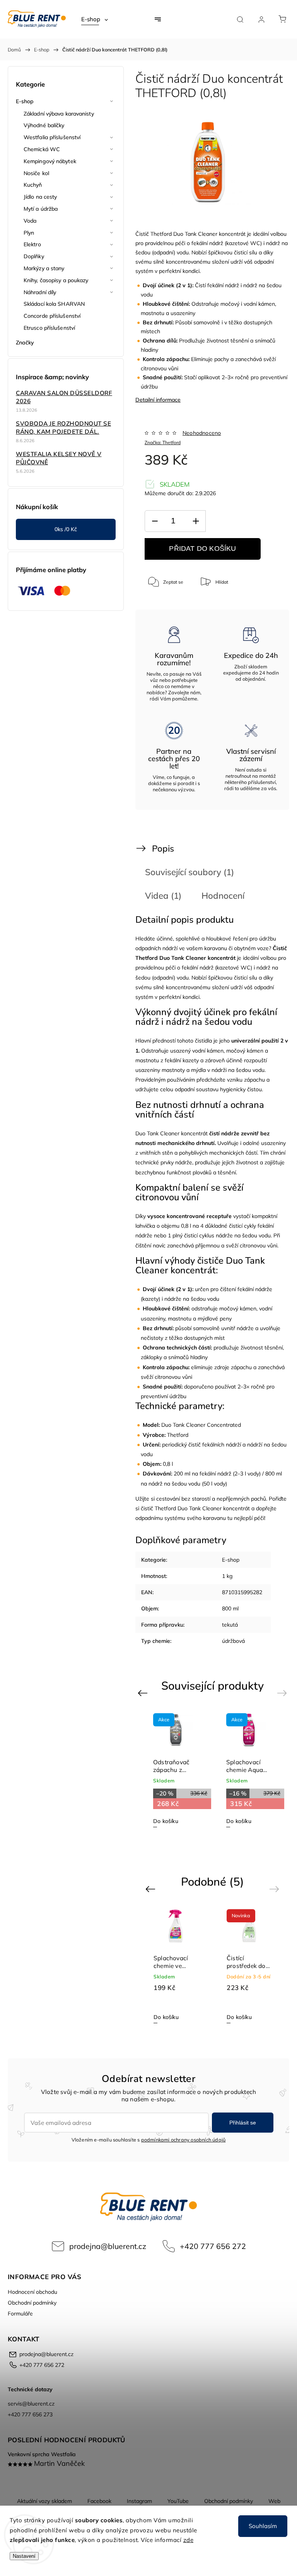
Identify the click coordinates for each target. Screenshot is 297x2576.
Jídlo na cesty (40, 197)
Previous (144, 1693)
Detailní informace (158, 400)
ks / (66, 529)
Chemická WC (42, 149)
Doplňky (34, 256)
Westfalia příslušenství (52, 137)
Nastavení (24, 2556)
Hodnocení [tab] (223, 895)
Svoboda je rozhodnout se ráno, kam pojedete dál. (63, 428)
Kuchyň (33, 185)
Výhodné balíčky (44, 125)
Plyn (29, 233)
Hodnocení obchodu (32, 2292)
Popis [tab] (163, 848)
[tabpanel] (249, 1770)
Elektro (32, 244)
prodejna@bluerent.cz (108, 2246)
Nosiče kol (36, 173)
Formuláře (20, 2314)
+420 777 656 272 (213, 2246)
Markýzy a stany (44, 268)
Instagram (139, 2501)
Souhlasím (263, 2526)
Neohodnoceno (202, 433)
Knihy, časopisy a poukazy (56, 280)
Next (283, 1693)
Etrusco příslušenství (49, 328)
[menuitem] (95, 19)
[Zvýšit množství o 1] (196, 521)
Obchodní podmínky (32, 2303)
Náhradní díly (40, 292)
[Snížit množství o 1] (155, 521)
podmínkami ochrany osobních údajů (183, 2140)
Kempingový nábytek (50, 161)
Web (274, 2501)
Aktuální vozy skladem (44, 2501)
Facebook (99, 2501)
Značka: (163, 442)
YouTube (178, 2501)
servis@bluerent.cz (31, 2404)
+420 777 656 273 (30, 2414)
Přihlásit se (243, 2123)
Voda (30, 221)
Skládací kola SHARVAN (54, 304)
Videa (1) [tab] (163, 895)
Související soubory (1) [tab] (189, 872)
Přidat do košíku (202, 549)
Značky (25, 342)
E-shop (25, 101)
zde (189, 2540)
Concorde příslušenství (52, 316)
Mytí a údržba (41, 209)
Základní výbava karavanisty (59, 114)
